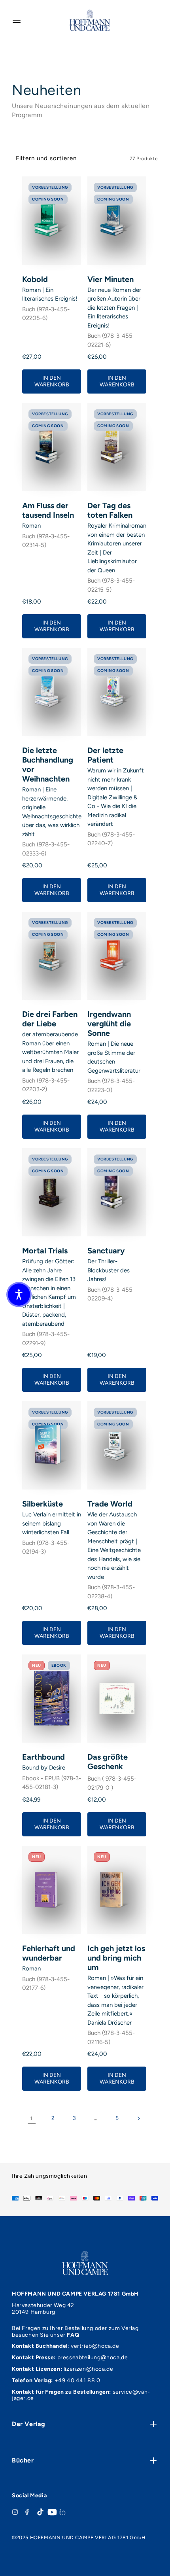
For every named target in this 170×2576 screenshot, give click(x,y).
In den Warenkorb (52, 381)
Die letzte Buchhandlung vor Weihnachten (48, 765)
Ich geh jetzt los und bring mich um (116, 1958)
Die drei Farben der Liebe (50, 1019)
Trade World (110, 1504)
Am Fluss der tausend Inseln (48, 510)
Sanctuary (106, 1251)
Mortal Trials (45, 1251)
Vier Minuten (110, 279)
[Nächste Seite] (138, 2118)
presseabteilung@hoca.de (93, 2357)
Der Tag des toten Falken (110, 510)
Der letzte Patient (105, 755)
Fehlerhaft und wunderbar (49, 1953)
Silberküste (42, 1504)
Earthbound (43, 1757)
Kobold (35, 279)
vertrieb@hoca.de (95, 2346)
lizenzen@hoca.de (89, 2369)
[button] (19, 1295)
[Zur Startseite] (90, 20)
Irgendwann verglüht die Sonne (109, 1024)
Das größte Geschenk (108, 1762)
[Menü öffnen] (17, 20)
